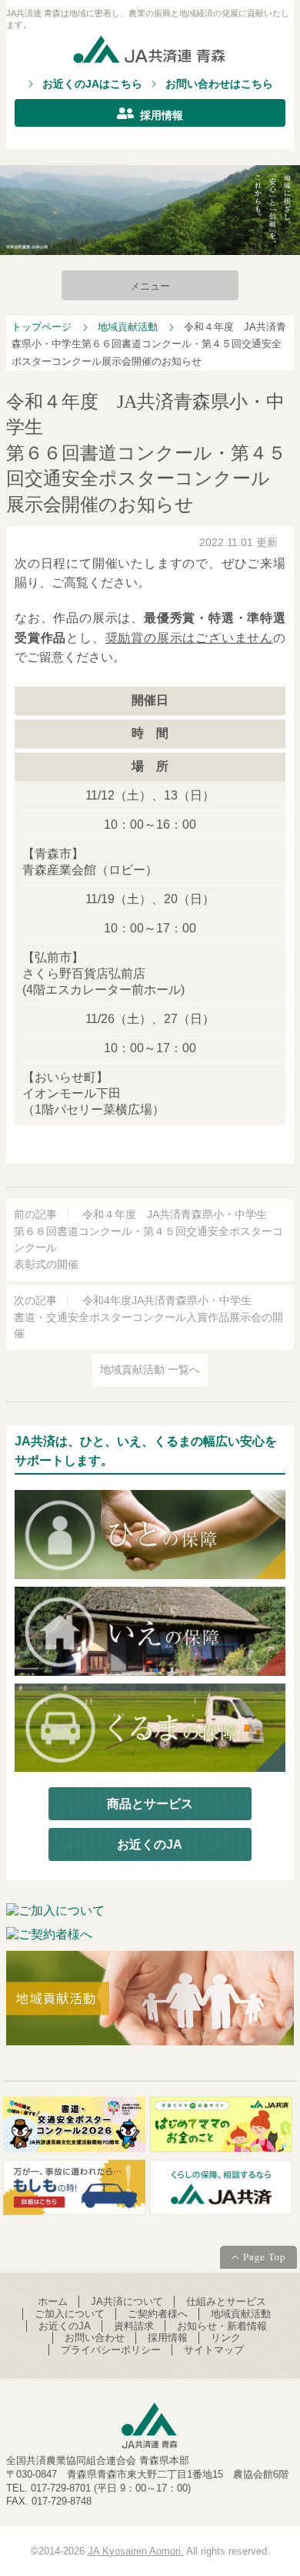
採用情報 (162, 115)
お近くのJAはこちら (92, 84)
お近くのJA (150, 1844)
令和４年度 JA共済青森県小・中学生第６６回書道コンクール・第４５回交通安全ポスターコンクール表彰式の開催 (148, 1240)
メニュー (150, 286)
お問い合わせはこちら (219, 84)
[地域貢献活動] (150, 2000)
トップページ (42, 327)
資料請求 (134, 2326)
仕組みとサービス (226, 2301)
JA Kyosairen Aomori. (136, 2551)
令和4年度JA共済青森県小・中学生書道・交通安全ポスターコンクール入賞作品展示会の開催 (148, 1318)
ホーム (53, 2301)
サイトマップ (214, 2350)
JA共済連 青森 (150, 52)
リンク (226, 2338)
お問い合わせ (95, 2338)
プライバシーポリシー (111, 2350)
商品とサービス (150, 1804)
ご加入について (70, 2314)
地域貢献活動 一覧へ (150, 1370)
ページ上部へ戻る (258, 2259)
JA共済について (127, 2301)
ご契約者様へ (158, 2314)
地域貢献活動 (128, 327)
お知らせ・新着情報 (222, 2326)
